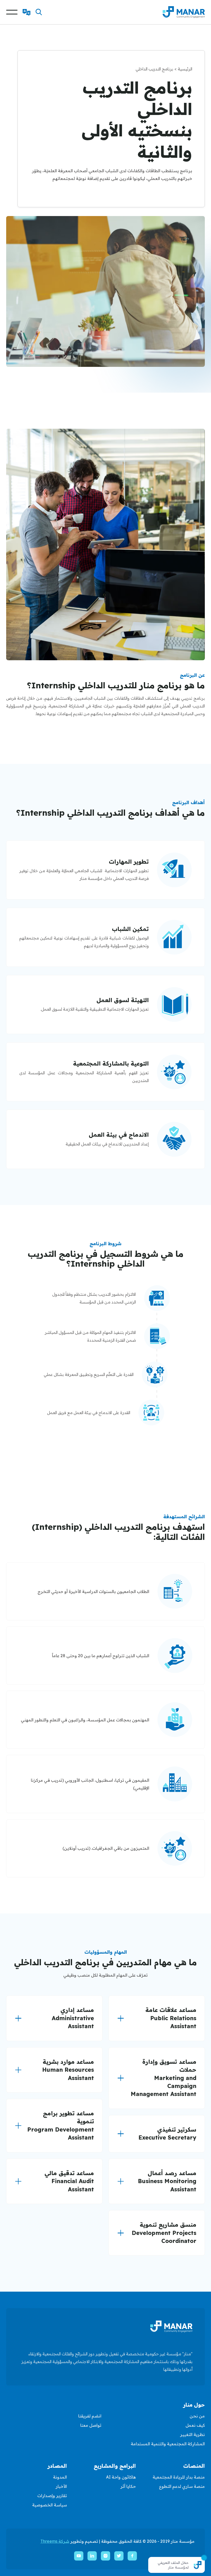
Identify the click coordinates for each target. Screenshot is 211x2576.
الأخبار (61, 2486)
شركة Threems (55, 2541)
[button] (39, 12)
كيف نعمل (195, 2425)
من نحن (197, 2416)
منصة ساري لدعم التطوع (182, 2486)
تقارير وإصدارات (52, 2496)
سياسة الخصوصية (50, 2505)
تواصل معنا (91, 2425)
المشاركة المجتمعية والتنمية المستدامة (168, 2444)
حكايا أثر (128, 2486)
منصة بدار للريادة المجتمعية (179, 2477)
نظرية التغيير (192, 2434)
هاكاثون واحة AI (121, 2477)
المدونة (60, 2477)
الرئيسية (185, 69)
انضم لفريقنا (90, 2416)
